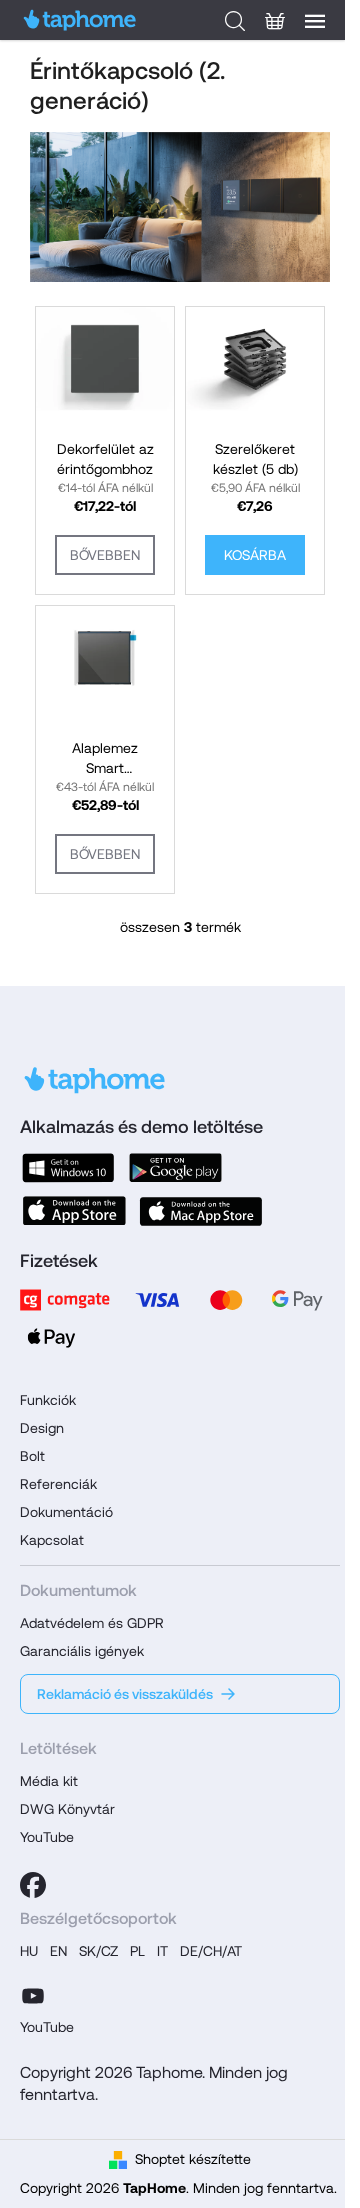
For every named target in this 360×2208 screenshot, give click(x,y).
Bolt (32, 1456)
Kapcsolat (52, 1540)
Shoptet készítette (193, 2159)
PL (137, 1951)
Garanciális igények (82, 1651)
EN (58, 1951)
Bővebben (105, 555)
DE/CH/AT (211, 1951)
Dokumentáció (66, 1512)
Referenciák (58, 1484)
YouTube (47, 1837)
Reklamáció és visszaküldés (125, 1694)
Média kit (49, 1781)
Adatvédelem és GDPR (92, 1623)
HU (29, 1951)
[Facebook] (33, 1885)
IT (162, 1951)
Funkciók (48, 1400)
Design (42, 1428)
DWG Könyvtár (67, 1809)
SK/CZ (98, 1951)
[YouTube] (33, 1993)
